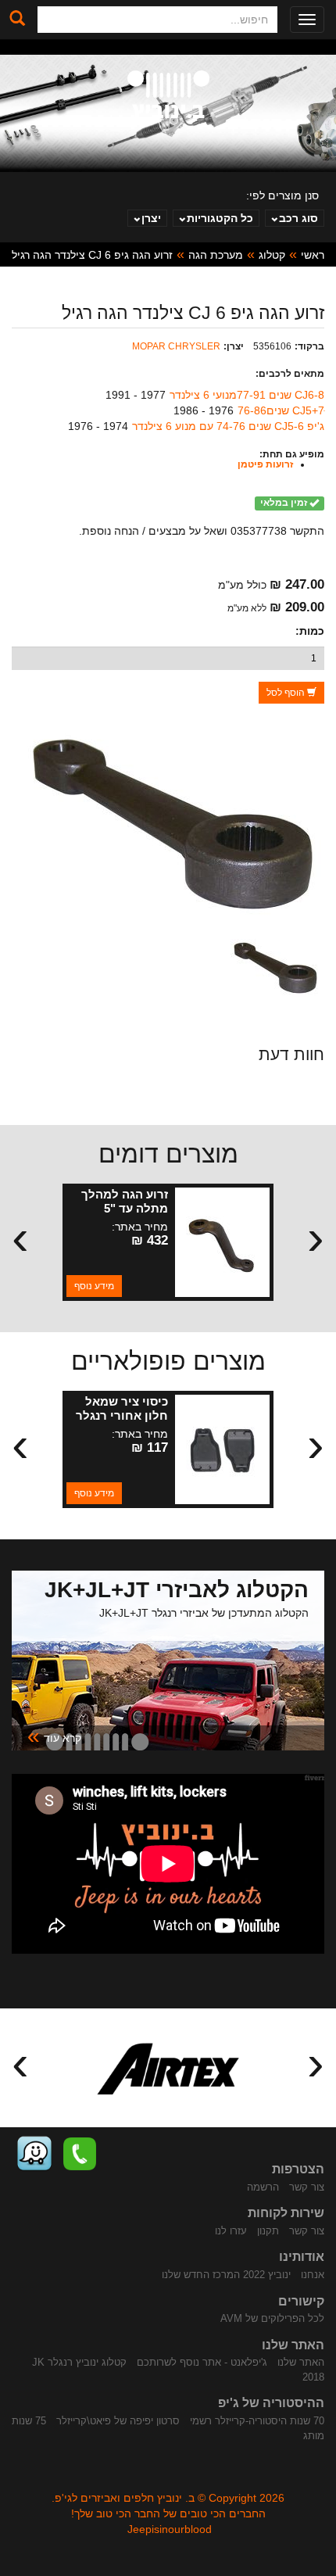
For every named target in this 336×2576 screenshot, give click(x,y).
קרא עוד (54, 1737)
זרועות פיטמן (265, 464)
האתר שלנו (301, 2362)
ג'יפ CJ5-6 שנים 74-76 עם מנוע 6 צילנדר (228, 426)
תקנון (268, 2231)
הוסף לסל (287, 693)
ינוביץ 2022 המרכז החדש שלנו (226, 2275)
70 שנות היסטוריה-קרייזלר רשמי (257, 2421)
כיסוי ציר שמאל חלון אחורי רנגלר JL (122, 1415)
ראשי (313, 255)
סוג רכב (298, 218)
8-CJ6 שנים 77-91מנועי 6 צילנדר (247, 395)
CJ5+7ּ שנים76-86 (281, 410)
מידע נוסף (94, 1286)
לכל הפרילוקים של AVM (272, 2318)
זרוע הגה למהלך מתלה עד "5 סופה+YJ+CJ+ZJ (123, 1208)
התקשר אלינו (80, 2154)
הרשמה (263, 2187)
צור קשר (307, 2187)
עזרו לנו (231, 2231)
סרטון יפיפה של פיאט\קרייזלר (118, 2421)
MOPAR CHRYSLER (176, 346)
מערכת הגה (216, 255)
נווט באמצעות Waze (34, 2154)
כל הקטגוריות (220, 218)
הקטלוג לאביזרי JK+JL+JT (177, 1590)
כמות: (310, 631)
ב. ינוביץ (168, 97)
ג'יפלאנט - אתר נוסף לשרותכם (202, 2362)
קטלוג (272, 255)
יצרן (151, 218)
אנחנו (313, 2275)
